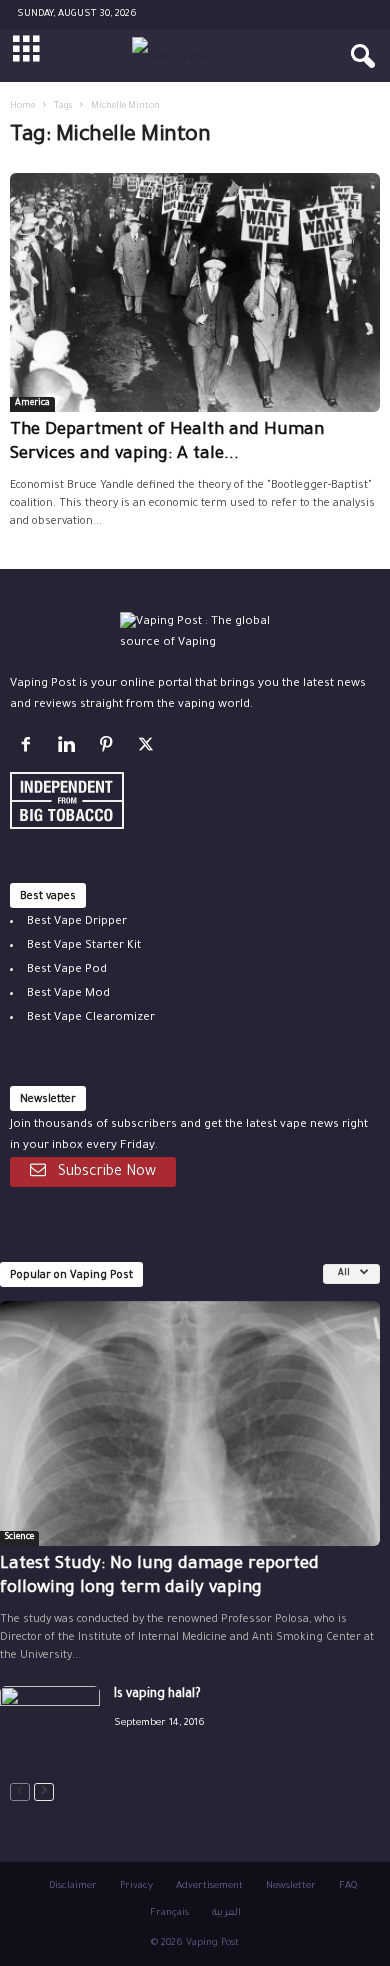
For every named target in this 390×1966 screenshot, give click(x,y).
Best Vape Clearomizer (91, 1018)
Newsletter (291, 1886)
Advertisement (209, 1886)
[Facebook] (30, 749)
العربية (226, 1913)
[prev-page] (20, 1792)
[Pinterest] (110, 749)
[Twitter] (148, 749)
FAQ (348, 1886)
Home (22, 107)
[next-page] (44, 1792)
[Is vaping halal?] (50, 1723)
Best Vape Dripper (77, 922)
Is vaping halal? (157, 1695)
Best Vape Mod (68, 994)
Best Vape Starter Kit (84, 946)
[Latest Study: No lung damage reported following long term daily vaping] (190, 1423)
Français (169, 1913)
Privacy (136, 1886)
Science (19, 1538)
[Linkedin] (70, 749)
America (32, 404)
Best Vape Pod (67, 970)
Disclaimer (73, 1886)
